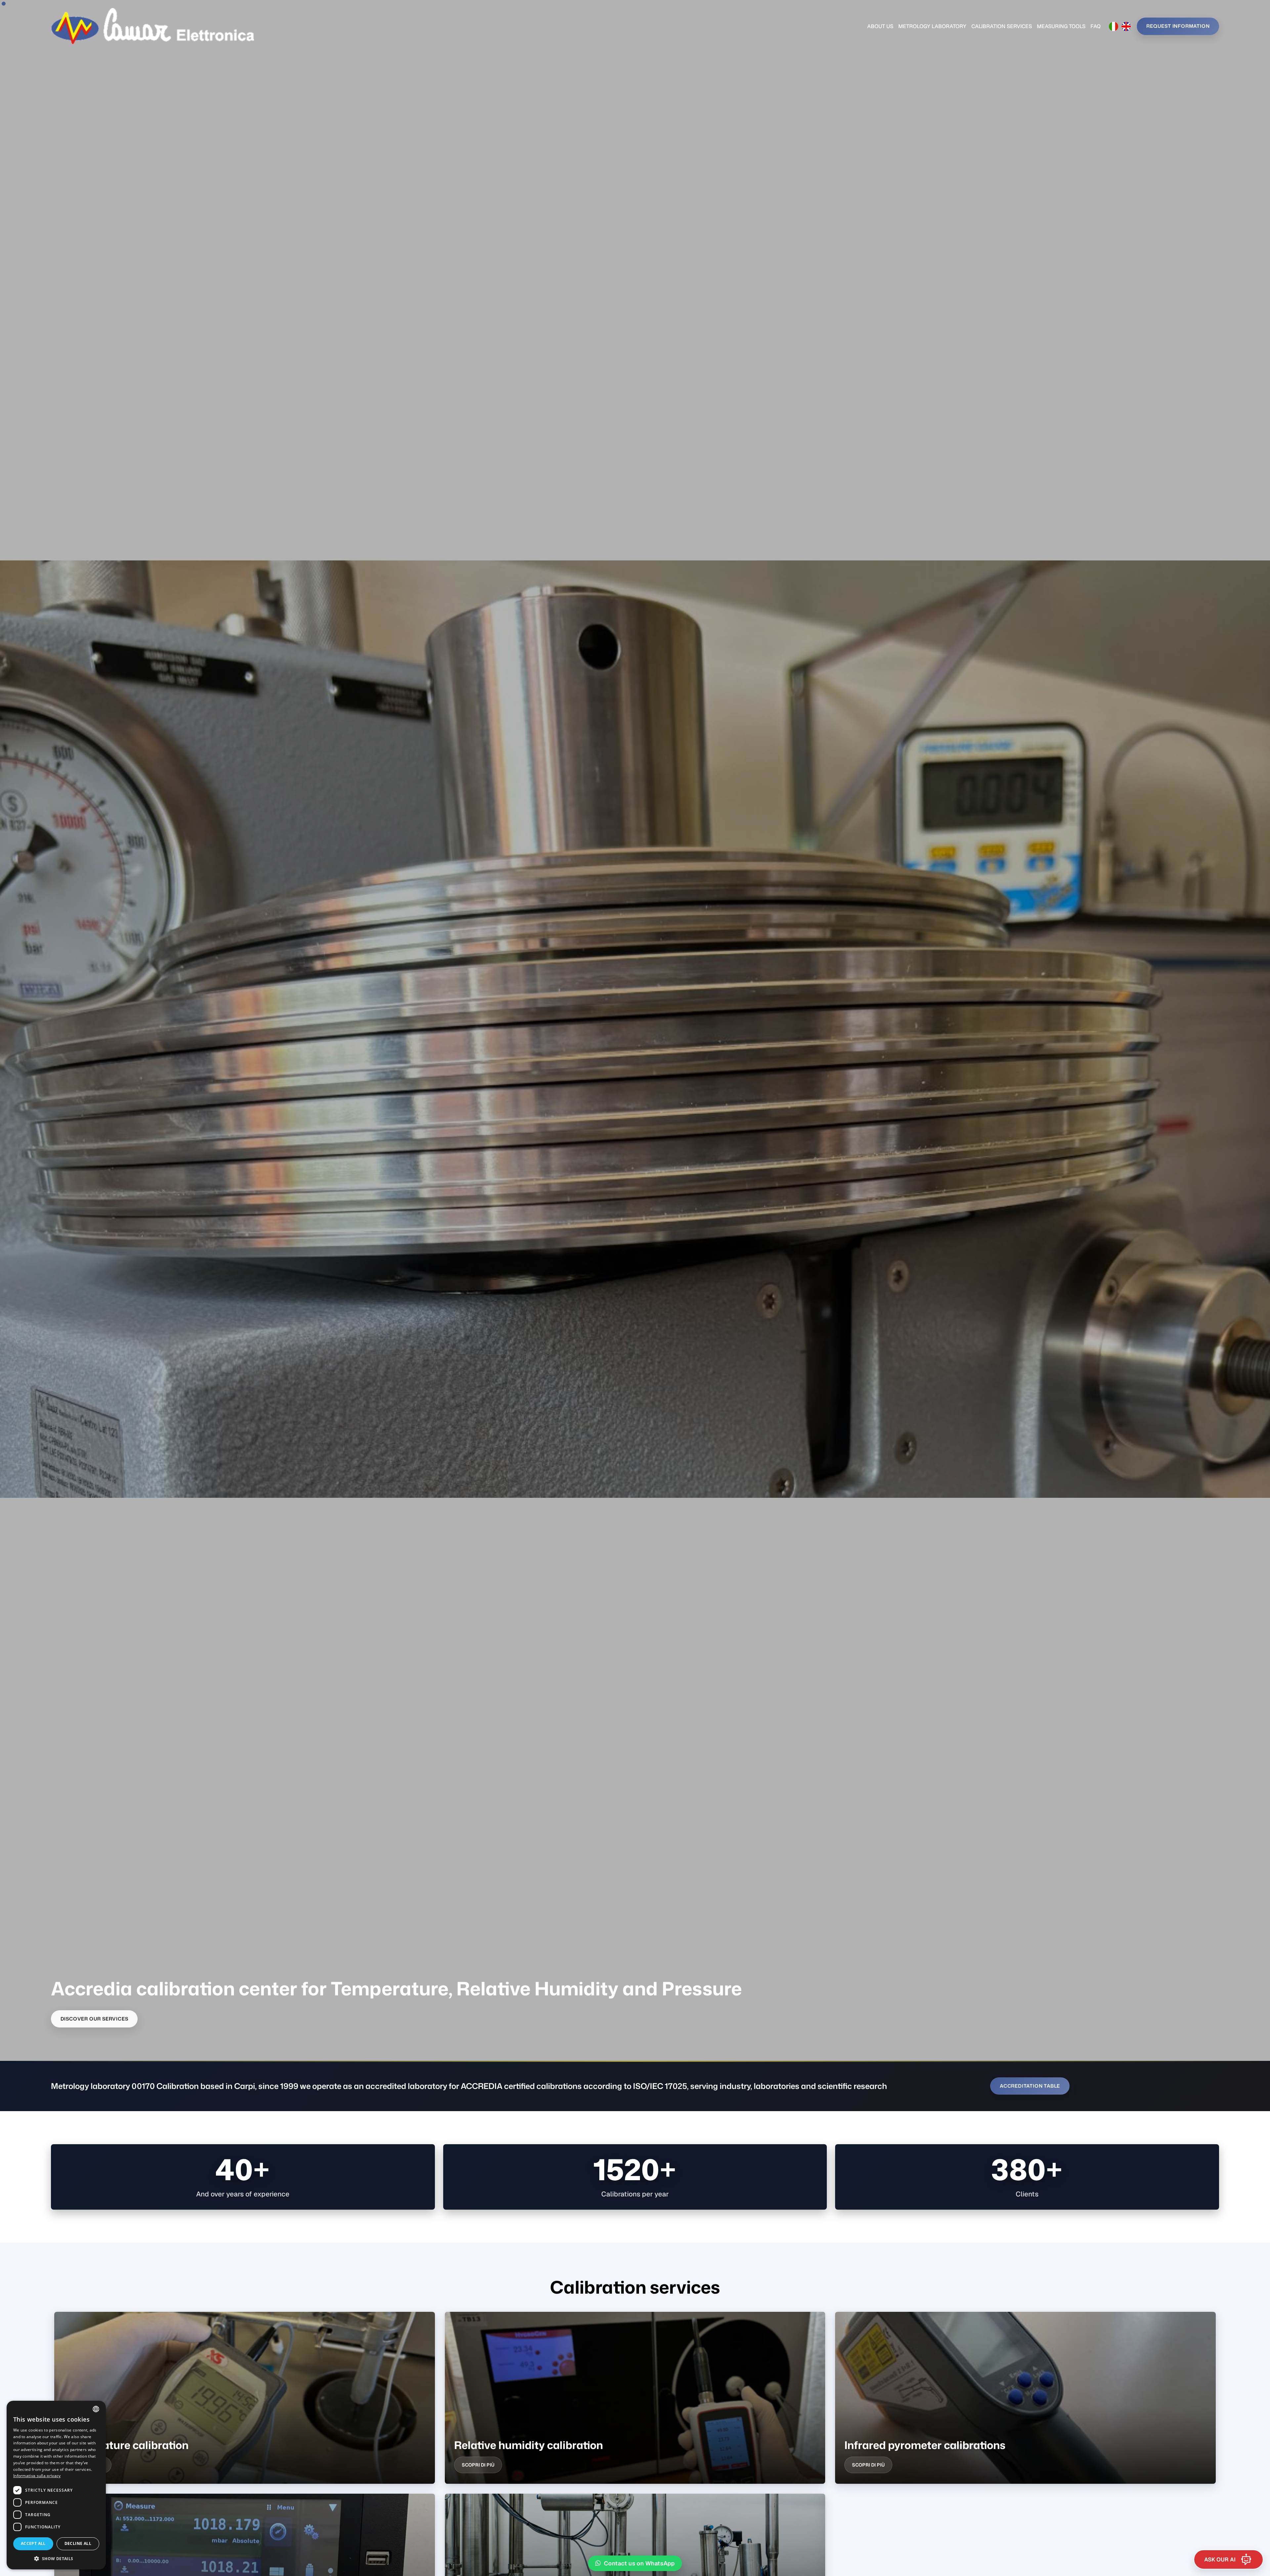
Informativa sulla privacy (37, 2476)
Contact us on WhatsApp (639, 2563)
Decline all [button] (78, 2543)
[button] (56, 2559)
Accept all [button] (33, 2543)
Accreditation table (1030, 2086)
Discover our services (94, 2019)
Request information (1178, 26)
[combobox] (96, 2409)
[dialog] (56, 2485)
